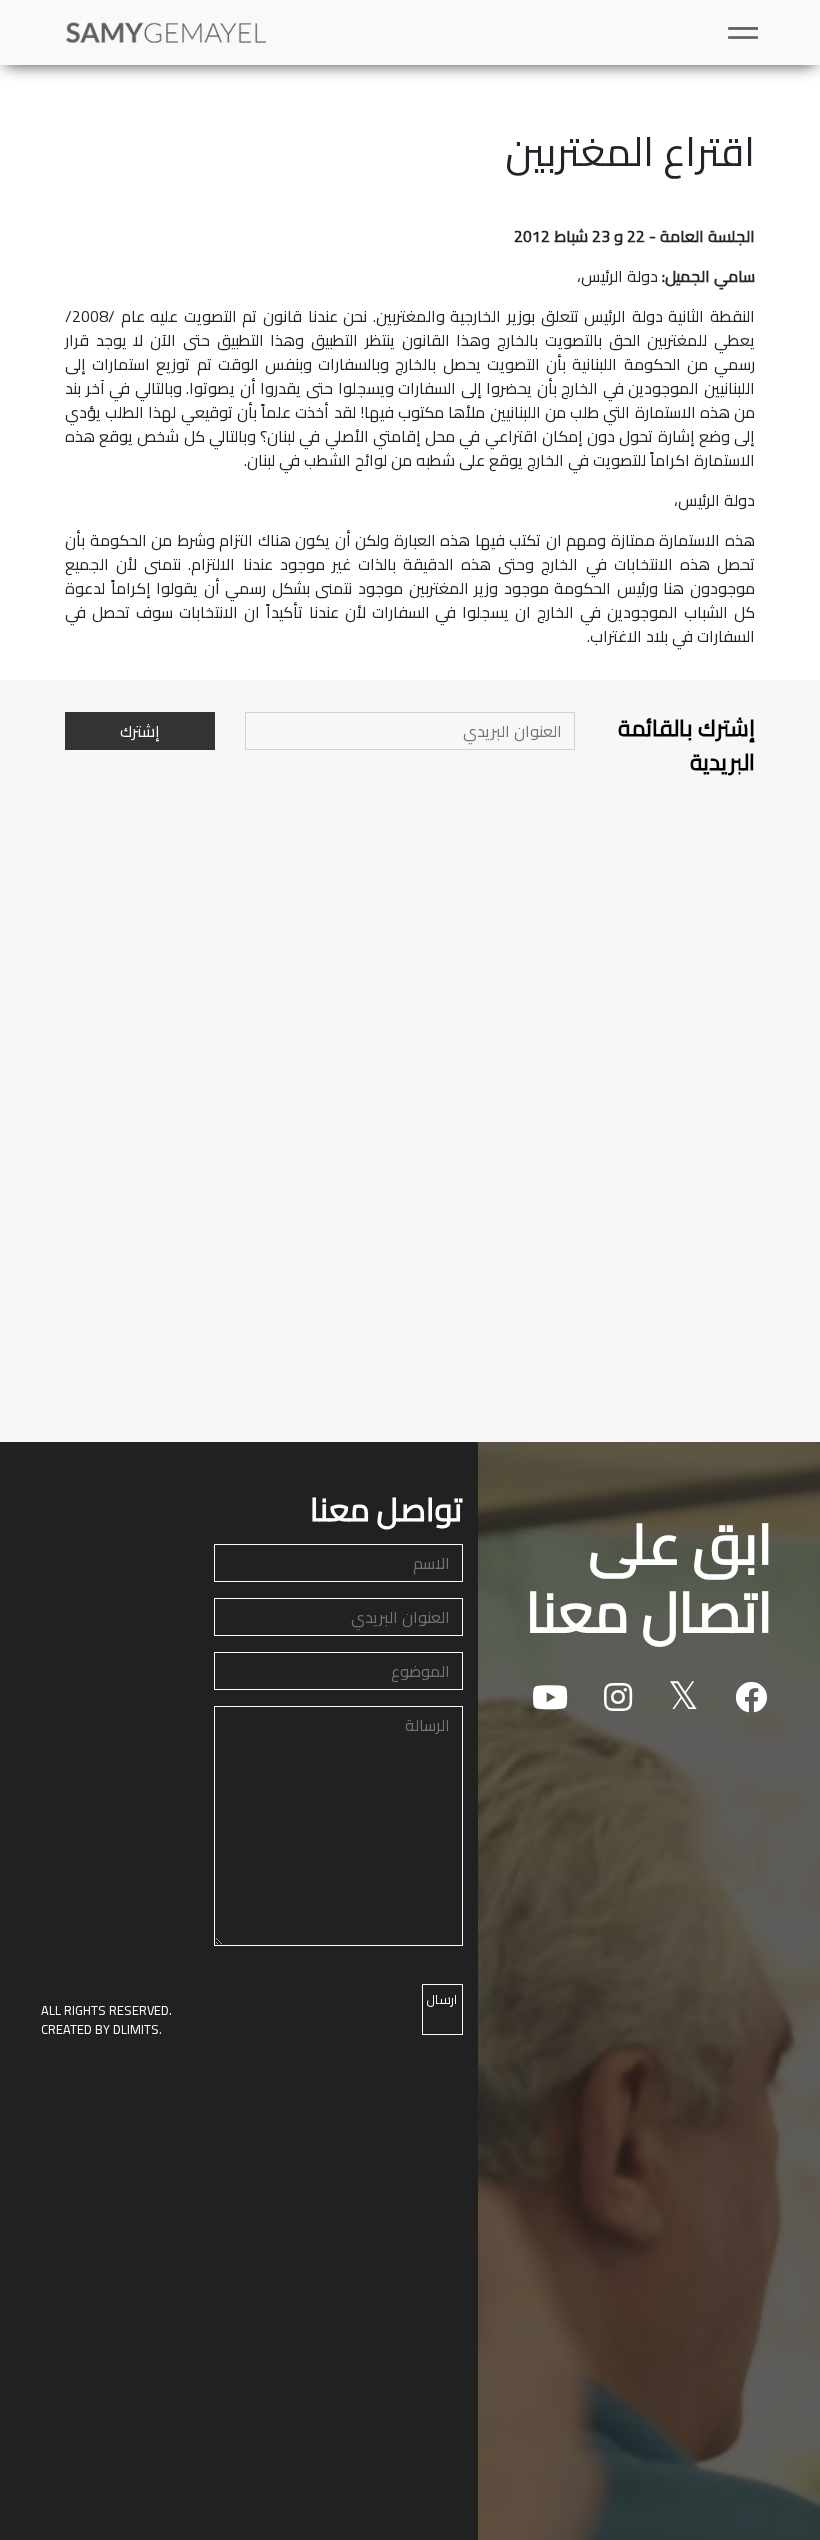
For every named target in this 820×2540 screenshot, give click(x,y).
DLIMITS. (137, 2029)
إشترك (140, 731)
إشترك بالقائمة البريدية (686, 745)
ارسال (441, 1999)
